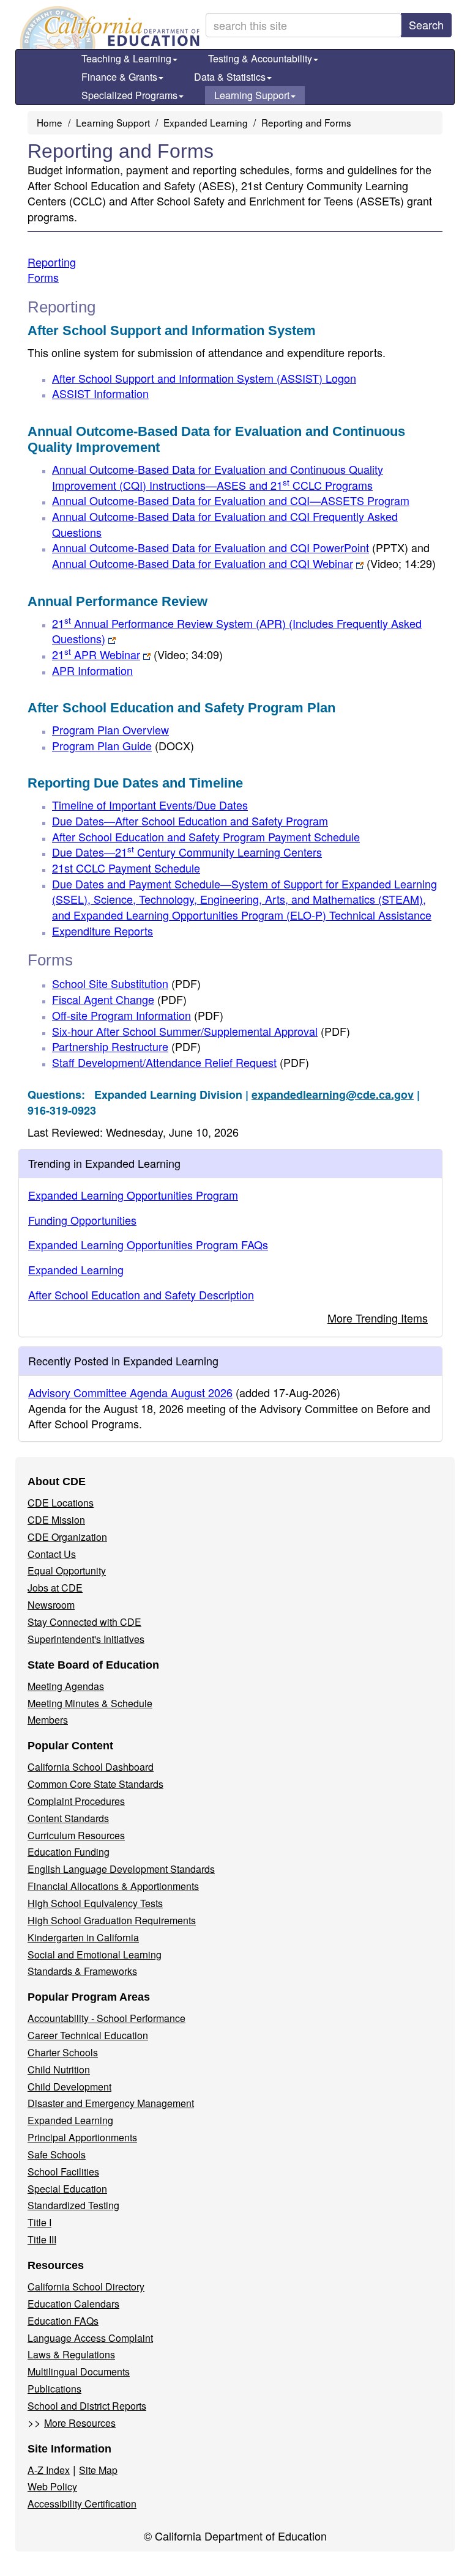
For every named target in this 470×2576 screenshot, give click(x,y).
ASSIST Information (100, 393)
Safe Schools (57, 2154)
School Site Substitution (126, 983)
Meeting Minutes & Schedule (90, 1703)
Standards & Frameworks (82, 1971)
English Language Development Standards (121, 1869)
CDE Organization (67, 1537)
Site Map (98, 2470)
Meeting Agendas (66, 1686)
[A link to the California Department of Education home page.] (108, 28)
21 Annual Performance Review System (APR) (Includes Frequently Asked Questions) (237, 631)
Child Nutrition (59, 2069)
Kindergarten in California (83, 1937)
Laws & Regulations (71, 2354)
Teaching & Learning (126, 58)
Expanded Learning (206, 122)
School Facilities (63, 2172)
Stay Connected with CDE (84, 1622)
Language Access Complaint (90, 2338)
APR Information (92, 670)
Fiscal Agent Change (119, 999)
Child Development (69, 2087)
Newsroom (51, 1605)
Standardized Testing (73, 2205)
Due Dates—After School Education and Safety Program (190, 821)
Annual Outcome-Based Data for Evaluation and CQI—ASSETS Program (231, 500)
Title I (39, 2222)
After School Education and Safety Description (141, 1294)
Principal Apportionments (82, 2137)
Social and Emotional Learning (95, 1954)
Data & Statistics (230, 77)
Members (48, 1720)
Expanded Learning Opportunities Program (133, 1195)
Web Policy (52, 2486)
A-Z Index (49, 2470)
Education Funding (69, 1852)
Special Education (67, 2189)
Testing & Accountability (260, 58)
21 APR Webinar (137, 654)
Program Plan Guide (123, 745)
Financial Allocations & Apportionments (113, 1886)
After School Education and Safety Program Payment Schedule (206, 836)
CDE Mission (56, 1520)
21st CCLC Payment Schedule (126, 868)
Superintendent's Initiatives (86, 1639)
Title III (42, 2239)
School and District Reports (87, 2406)
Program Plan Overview (110, 729)
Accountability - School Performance (106, 2018)
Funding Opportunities (82, 1220)
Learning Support (252, 95)
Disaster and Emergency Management (111, 2103)
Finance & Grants (119, 77)
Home (50, 122)
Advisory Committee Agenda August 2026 (130, 1392)
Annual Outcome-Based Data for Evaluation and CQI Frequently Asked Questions (225, 524)
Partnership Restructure (126, 1046)
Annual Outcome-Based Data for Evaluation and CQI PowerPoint (230, 547)
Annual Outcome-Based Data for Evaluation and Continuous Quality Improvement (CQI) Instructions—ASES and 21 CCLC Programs (218, 477)
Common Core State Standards (95, 1784)
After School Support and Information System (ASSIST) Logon (204, 378)
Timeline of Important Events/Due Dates (150, 805)
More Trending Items (378, 1318)
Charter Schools (63, 2052)
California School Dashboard (91, 1767)
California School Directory (86, 2286)
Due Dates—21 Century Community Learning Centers (187, 852)
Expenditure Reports (103, 931)
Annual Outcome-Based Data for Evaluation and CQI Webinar (244, 563)
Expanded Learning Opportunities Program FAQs (148, 1244)
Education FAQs (63, 2321)
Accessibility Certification (82, 2504)
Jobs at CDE (55, 1588)
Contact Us (52, 1554)
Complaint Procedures (76, 1801)
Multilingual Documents (79, 2371)
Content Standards (68, 1818)
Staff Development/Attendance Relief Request (181, 1062)
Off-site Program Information (138, 1015)
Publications (54, 2389)
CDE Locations (61, 1503)
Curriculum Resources (76, 1835)
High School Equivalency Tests (95, 1903)
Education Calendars (73, 2304)
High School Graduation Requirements (112, 1920)
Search (426, 24)
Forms (43, 277)
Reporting (52, 262)
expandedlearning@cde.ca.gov (333, 1094)
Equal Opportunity (67, 1570)
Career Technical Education (88, 2035)
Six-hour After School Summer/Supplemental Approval (201, 1031)
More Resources (80, 2423)
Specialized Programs (129, 95)
